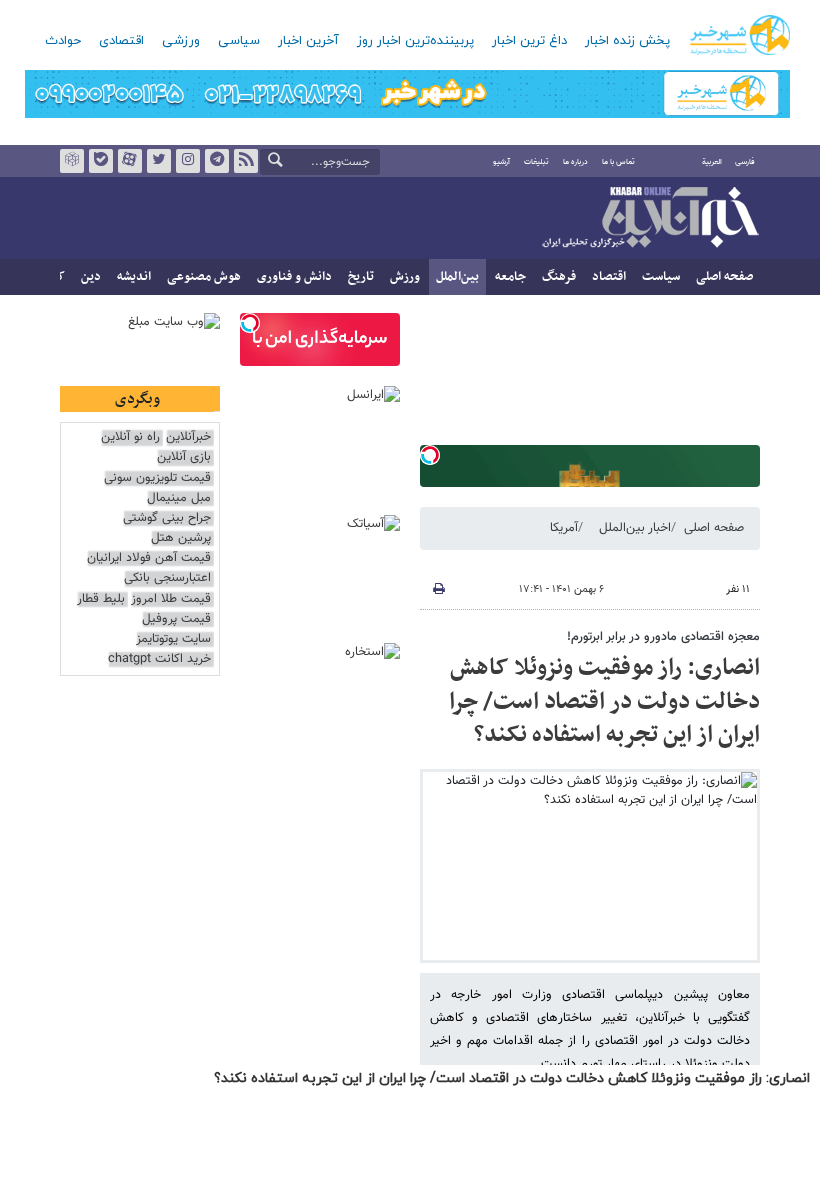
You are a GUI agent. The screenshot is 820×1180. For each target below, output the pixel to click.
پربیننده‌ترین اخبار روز (415, 41)
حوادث (63, 41)
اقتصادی (121, 41)
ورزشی (181, 41)
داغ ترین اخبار (529, 41)
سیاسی (239, 41)
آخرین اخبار (308, 41)
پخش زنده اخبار (627, 41)
